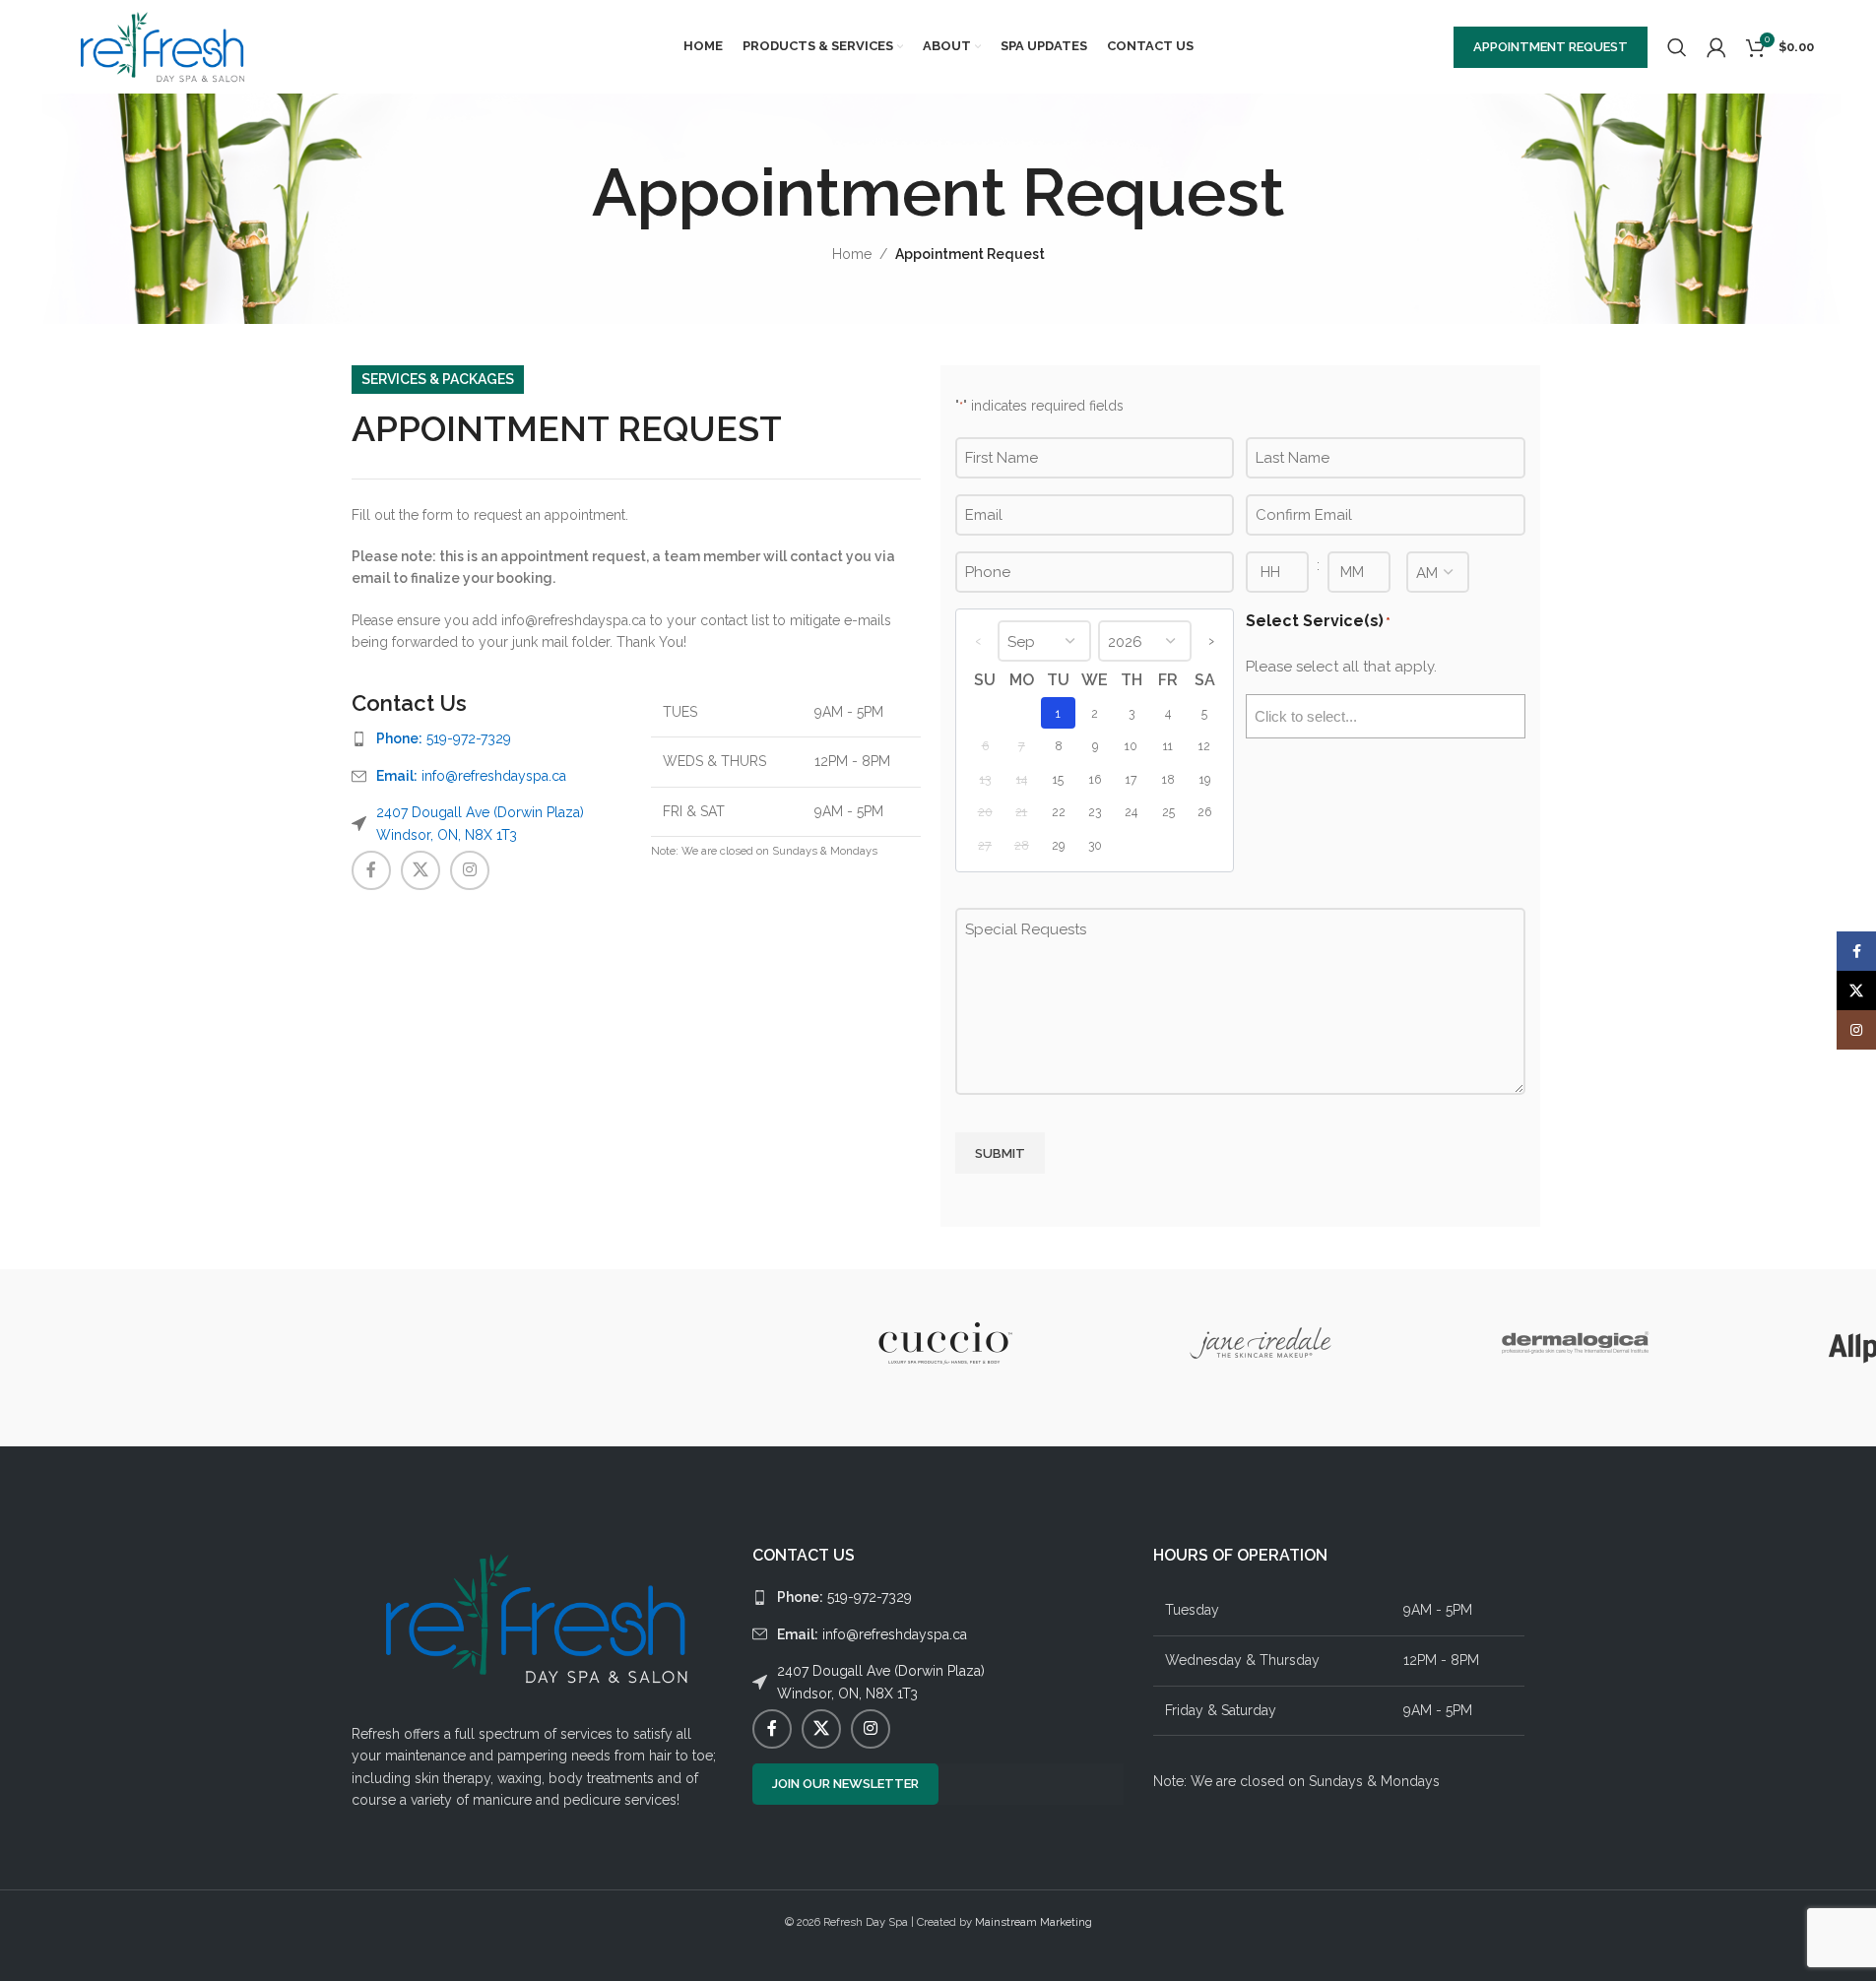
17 (1132, 779)
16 (1095, 779)
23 (1095, 812)
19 (1205, 779)
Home (852, 254)
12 (1204, 746)
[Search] (1677, 47)
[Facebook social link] (371, 870)
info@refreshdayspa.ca (471, 776)
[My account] (1716, 47)
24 (1131, 812)
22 (1059, 812)
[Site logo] (163, 45)
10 (1131, 746)
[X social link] (420, 870)
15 (1058, 779)
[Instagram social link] (470, 870)
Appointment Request (1551, 47)
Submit (1000, 1153)
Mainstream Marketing (1034, 1922)
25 (1168, 812)
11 (1168, 746)
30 (1095, 845)
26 (1204, 812)
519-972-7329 (444, 738)
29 (1058, 845)
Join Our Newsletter (845, 1784)
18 (1168, 779)
